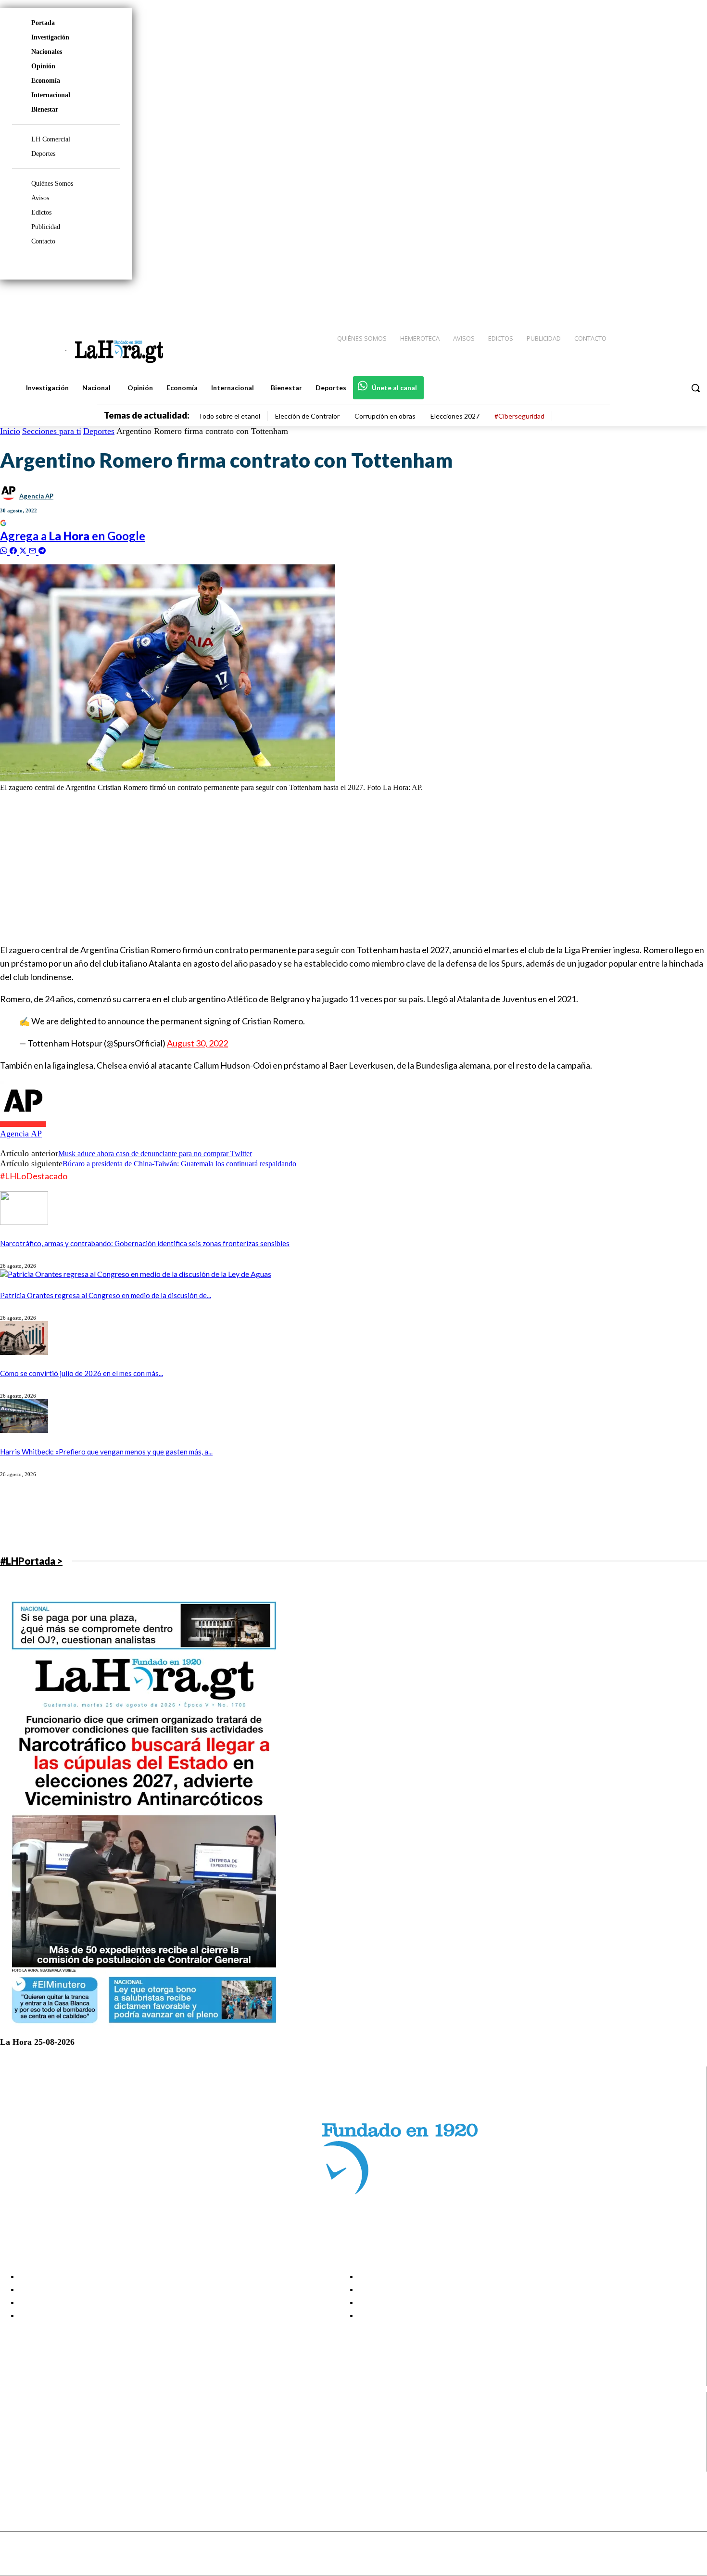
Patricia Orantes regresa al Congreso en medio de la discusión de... (106, 1295)
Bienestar (45, 109)
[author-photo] (23, 1124)
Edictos (41, 212)
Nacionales (47, 52)
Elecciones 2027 (455, 416)
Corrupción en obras (385, 416)
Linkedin (43, 2441)
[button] (695, 388)
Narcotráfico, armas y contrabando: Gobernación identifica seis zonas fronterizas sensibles (145, 1243)
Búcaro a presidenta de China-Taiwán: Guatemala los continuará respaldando (179, 1164)
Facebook (45, 2417)
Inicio (10, 431)
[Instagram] (637, 299)
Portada (43, 23)
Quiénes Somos (52, 184)
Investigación (50, 37)
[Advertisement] (289, 867)
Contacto (43, 241)
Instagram (46, 2429)
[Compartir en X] (24, 550)
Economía (46, 81)
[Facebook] (620, 299)
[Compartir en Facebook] (14, 550)
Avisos (40, 198)
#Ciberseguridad (519, 416)
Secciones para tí (52, 431)
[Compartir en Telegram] (42, 550)
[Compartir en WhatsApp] (5, 550)
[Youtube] (689, 299)
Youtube (43, 2465)
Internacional (51, 95)
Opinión (43, 66)
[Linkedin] (655, 299)
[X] (16, 2453)
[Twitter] (671, 299)
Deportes (43, 154)
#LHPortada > (31, 1561)
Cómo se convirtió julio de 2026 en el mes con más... (82, 1373)
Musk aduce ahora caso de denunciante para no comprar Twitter (155, 1154)
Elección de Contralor (307, 416)
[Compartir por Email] (34, 550)
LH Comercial (51, 139)
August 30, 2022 (197, 1043)
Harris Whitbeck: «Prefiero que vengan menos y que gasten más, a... (106, 1452)
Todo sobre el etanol (229, 416)
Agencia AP (36, 496)
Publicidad (46, 227)
